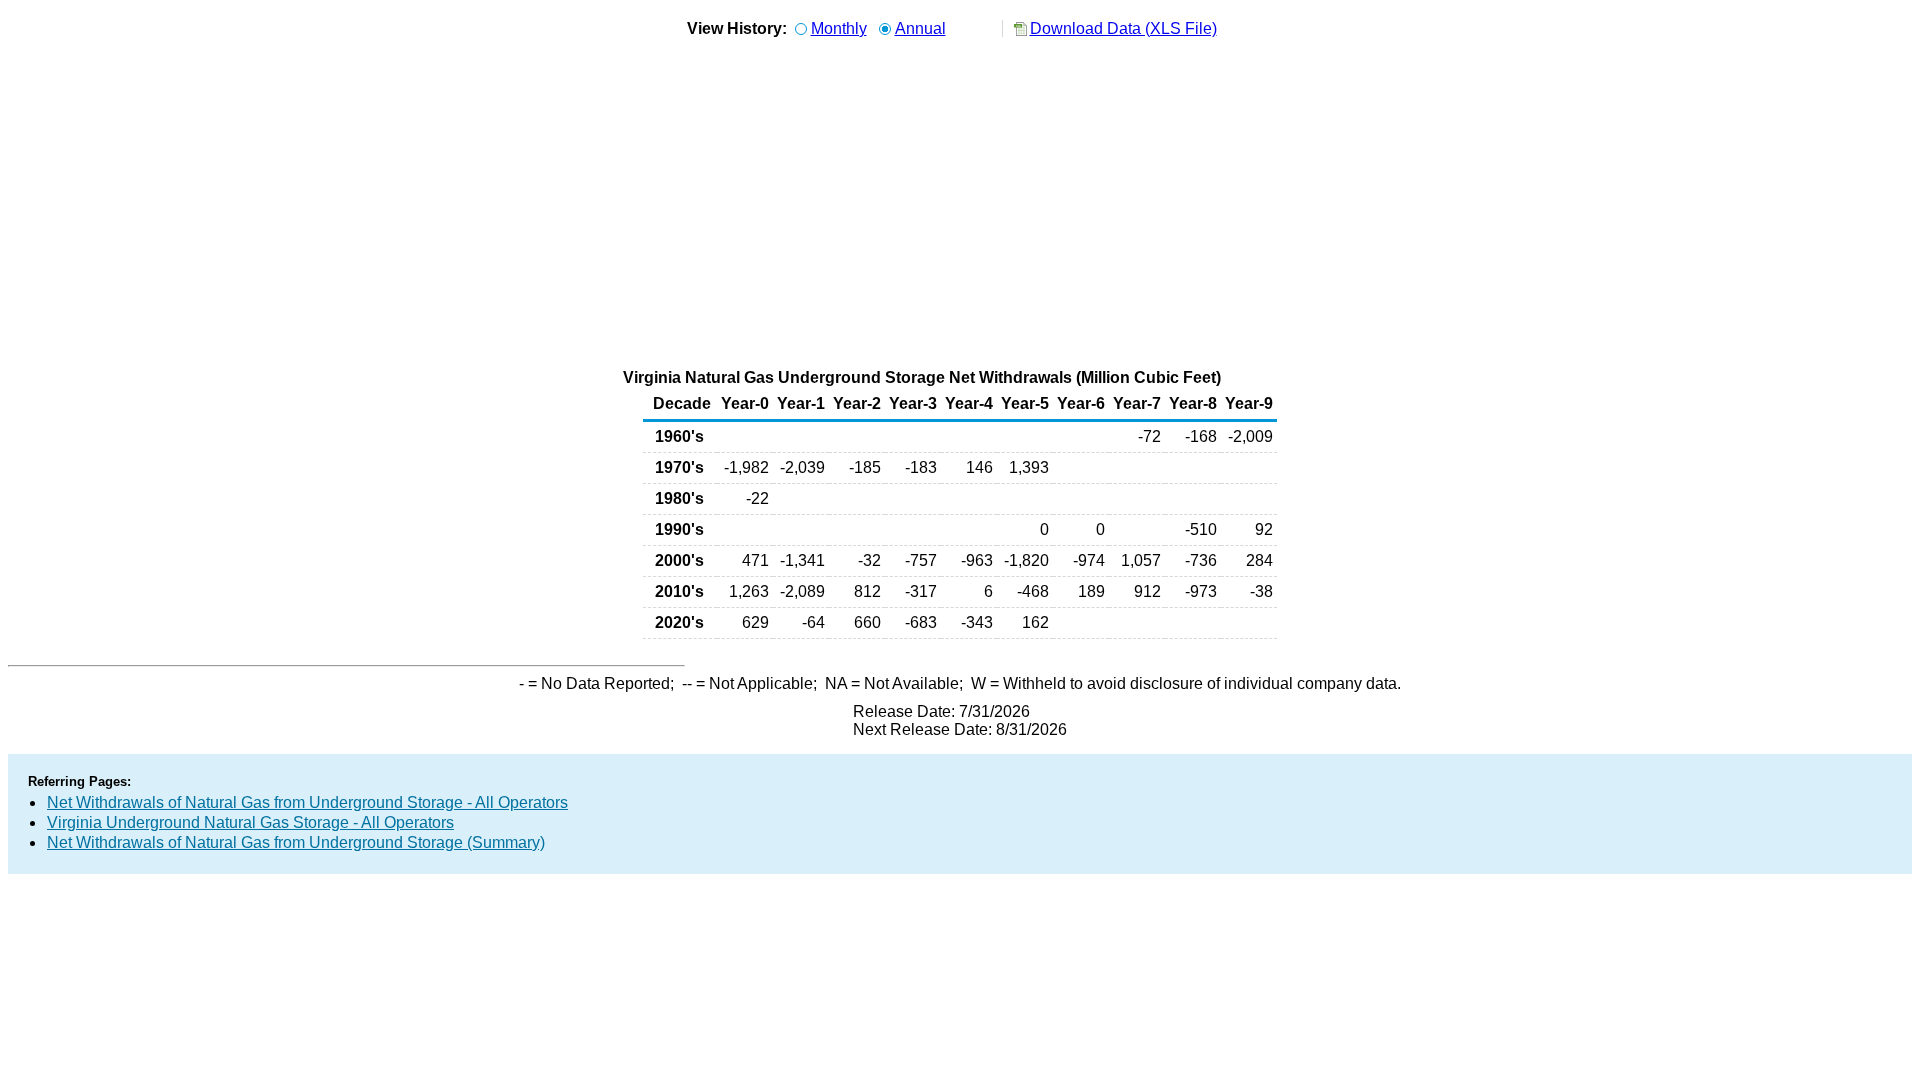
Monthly (839, 28)
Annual (920, 28)
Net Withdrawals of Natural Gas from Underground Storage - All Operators (307, 802)
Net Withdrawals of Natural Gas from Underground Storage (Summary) (296, 842)
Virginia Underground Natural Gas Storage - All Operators (250, 822)
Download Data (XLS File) (1123, 28)
